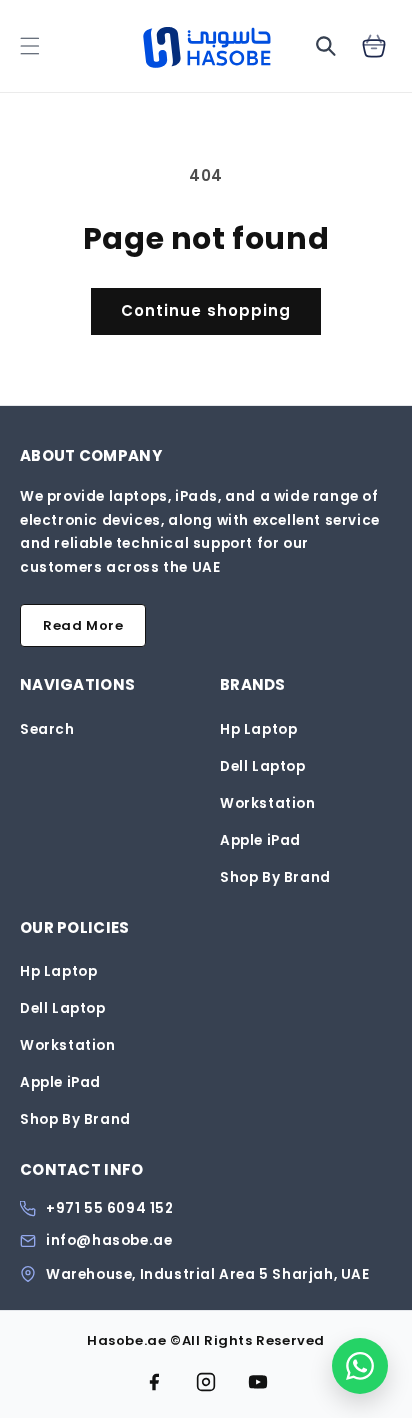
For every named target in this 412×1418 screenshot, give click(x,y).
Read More (83, 625)
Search (47, 729)
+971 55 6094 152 (110, 1209)
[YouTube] (258, 1382)
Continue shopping (206, 310)
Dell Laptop (263, 766)
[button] (30, 46)
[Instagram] (206, 1382)
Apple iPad (260, 840)
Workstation (268, 803)
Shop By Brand (275, 877)
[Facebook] (154, 1382)
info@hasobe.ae (109, 1241)
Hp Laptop (258, 729)
